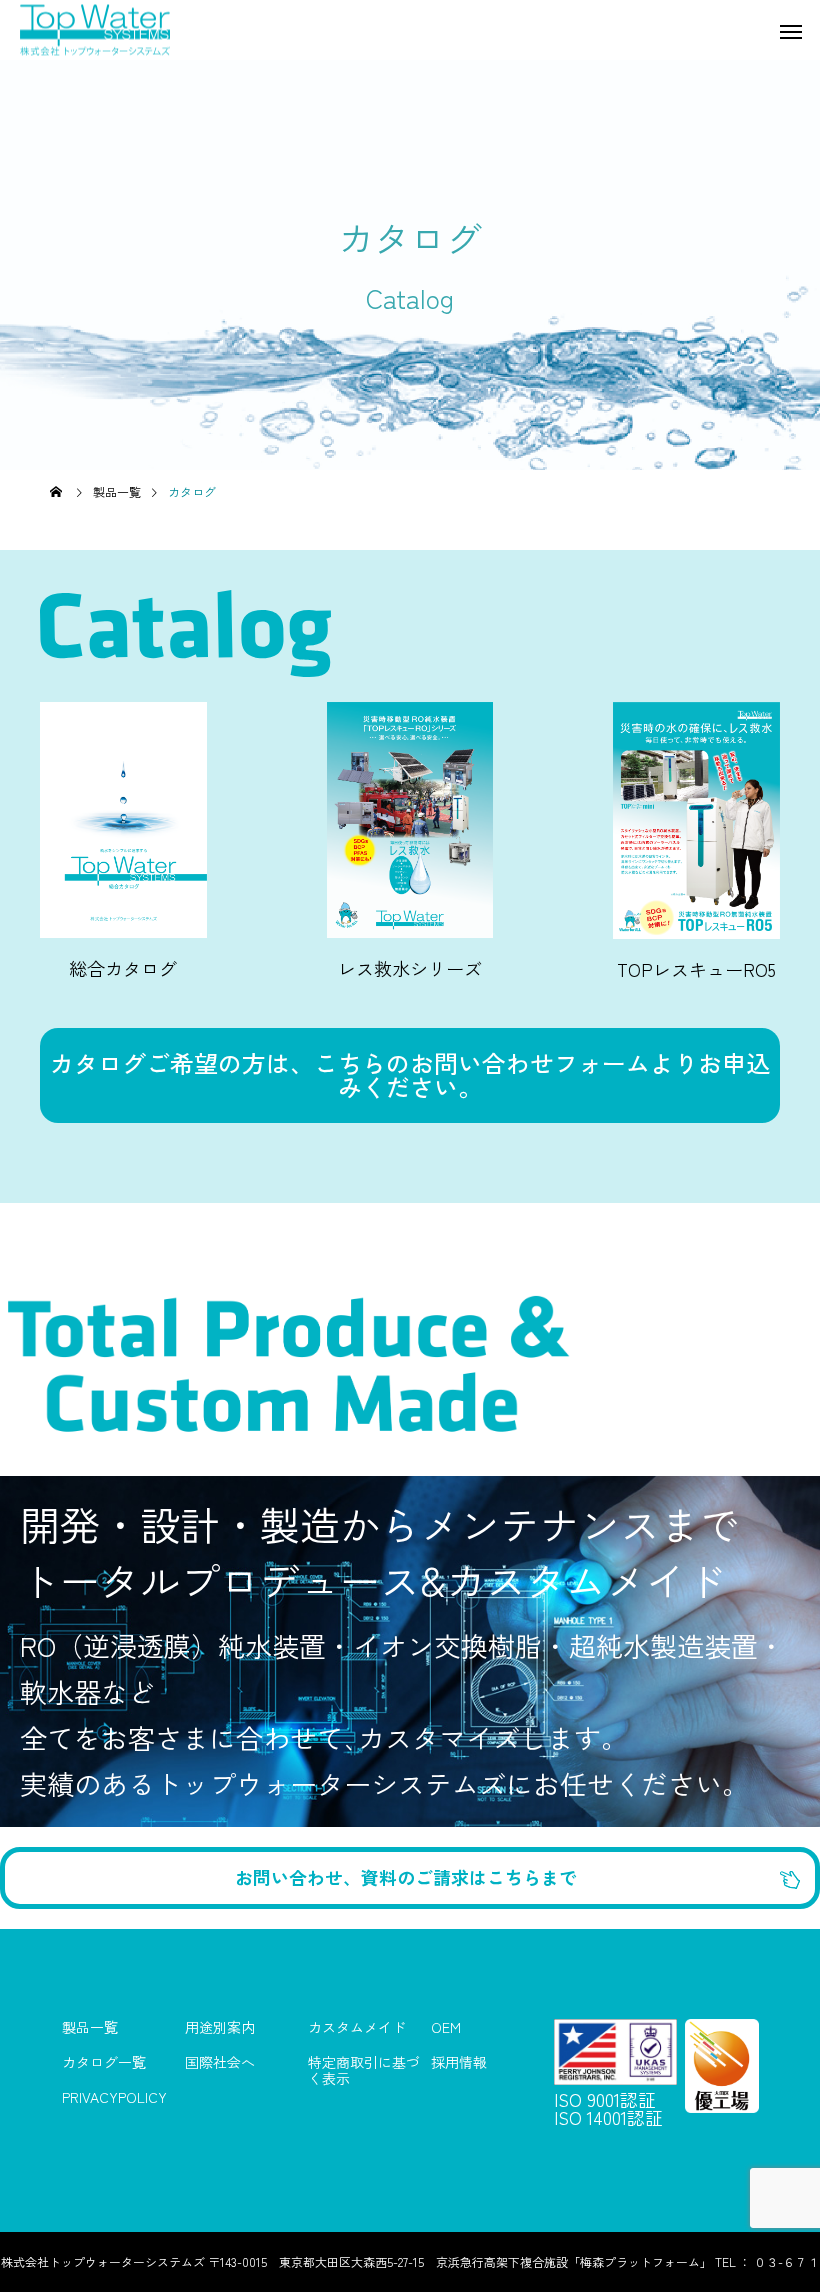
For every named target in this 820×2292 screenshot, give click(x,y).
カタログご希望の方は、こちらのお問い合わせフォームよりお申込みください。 (410, 1074)
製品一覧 (90, 2028)
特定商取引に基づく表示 (364, 2064)
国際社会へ (220, 2063)
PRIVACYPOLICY (114, 2098)
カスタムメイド (357, 2028)
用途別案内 (220, 2028)
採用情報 (459, 2063)
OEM (446, 2028)
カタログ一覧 (104, 2063)
